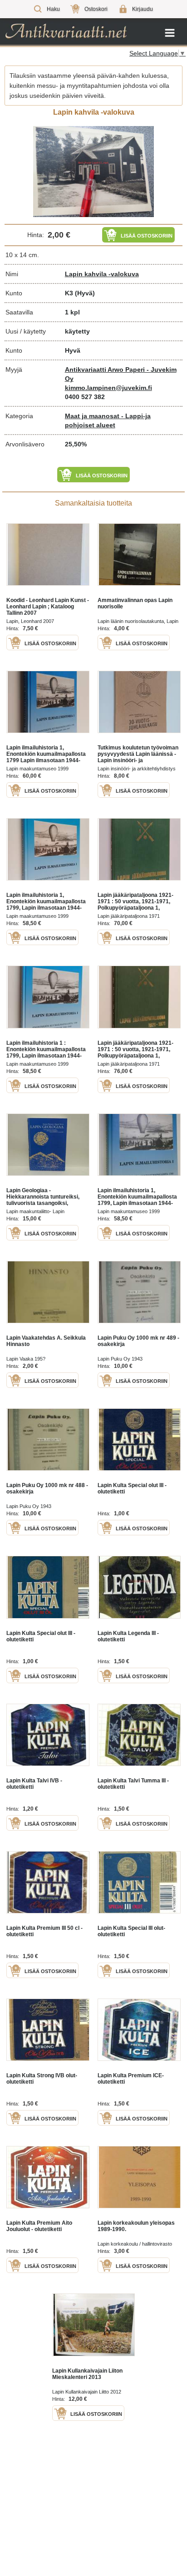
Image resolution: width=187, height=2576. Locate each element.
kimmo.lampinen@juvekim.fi (108, 388)
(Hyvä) (85, 293)
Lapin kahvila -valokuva (102, 274)
